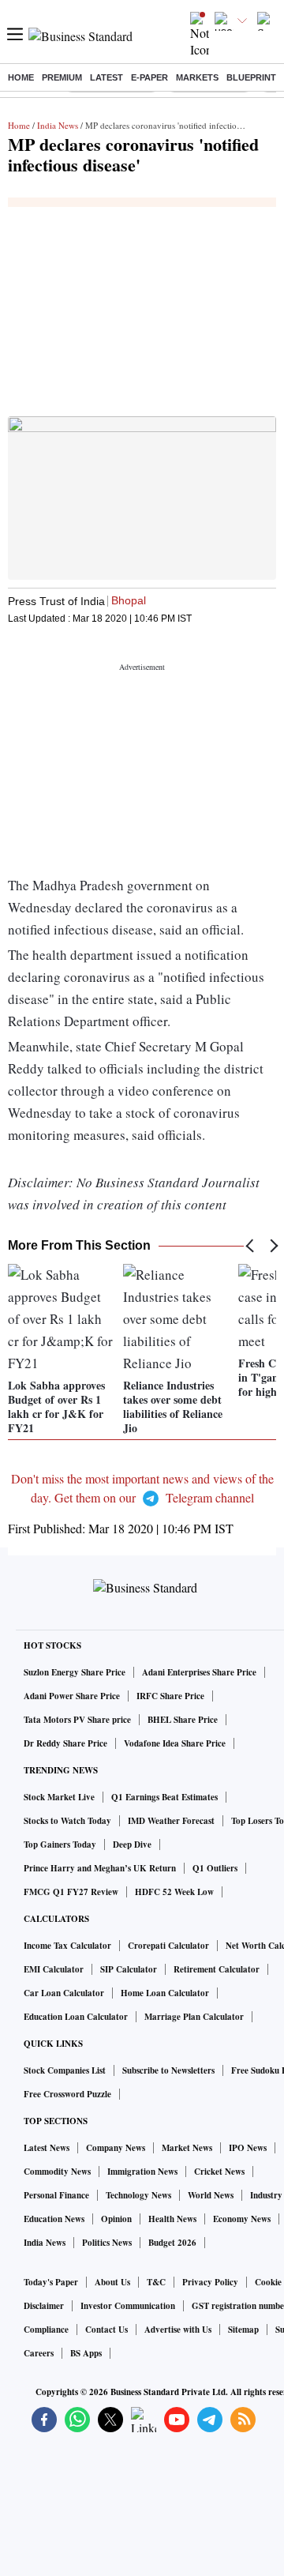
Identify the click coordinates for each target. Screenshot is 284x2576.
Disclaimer (44, 2306)
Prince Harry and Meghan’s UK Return (100, 1868)
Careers (39, 2353)
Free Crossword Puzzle (67, 2094)
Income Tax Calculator (67, 1946)
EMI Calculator (54, 1969)
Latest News (47, 2148)
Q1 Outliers (215, 1868)
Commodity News (57, 2172)
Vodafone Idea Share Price (175, 1743)
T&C (156, 2282)
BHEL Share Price (183, 1720)
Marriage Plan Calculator (194, 2017)
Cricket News (219, 2172)
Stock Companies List (65, 2070)
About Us (112, 2282)
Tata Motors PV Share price (77, 1720)
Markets (197, 77)
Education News (54, 2219)
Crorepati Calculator (168, 1946)
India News (58, 125)
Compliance (46, 2330)
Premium (62, 77)
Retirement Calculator (217, 1969)
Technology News (138, 2195)
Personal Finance (56, 2195)
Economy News (242, 2219)
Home (21, 77)
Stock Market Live (59, 1797)
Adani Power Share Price (72, 1696)
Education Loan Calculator (76, 2017)
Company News (116, 2148)
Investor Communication (128, 2306)
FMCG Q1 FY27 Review (71, 1892)
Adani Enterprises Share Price (199, 1672)
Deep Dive (132, 1845)
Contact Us (106, 2330)
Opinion (116, 2219)
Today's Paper (51, 2282)
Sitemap (243, 2330)
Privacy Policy (210, 2282)
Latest (106, 77)
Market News (187, 2148)
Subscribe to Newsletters (168, 2070)
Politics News (107, 2243)
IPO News (248, 2148)
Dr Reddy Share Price (65, 1743)
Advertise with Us (178, 2330)
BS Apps (86, 2353)
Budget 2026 (172, 2243)
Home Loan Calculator (165, 1993)
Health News (172, 2219)
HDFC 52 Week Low (174, 1892)
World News (211, 2195)
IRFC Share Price (170, 1696)
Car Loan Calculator (64, 1993)
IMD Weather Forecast (171, 1821)
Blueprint (251, 77)
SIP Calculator (129, 1969)
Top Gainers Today (60, 1845)
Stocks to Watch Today (67, 1821)
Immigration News (142, 2172)
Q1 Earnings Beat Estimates (164, 1797)
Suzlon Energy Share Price (75, 1672)
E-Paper (149, 77)
